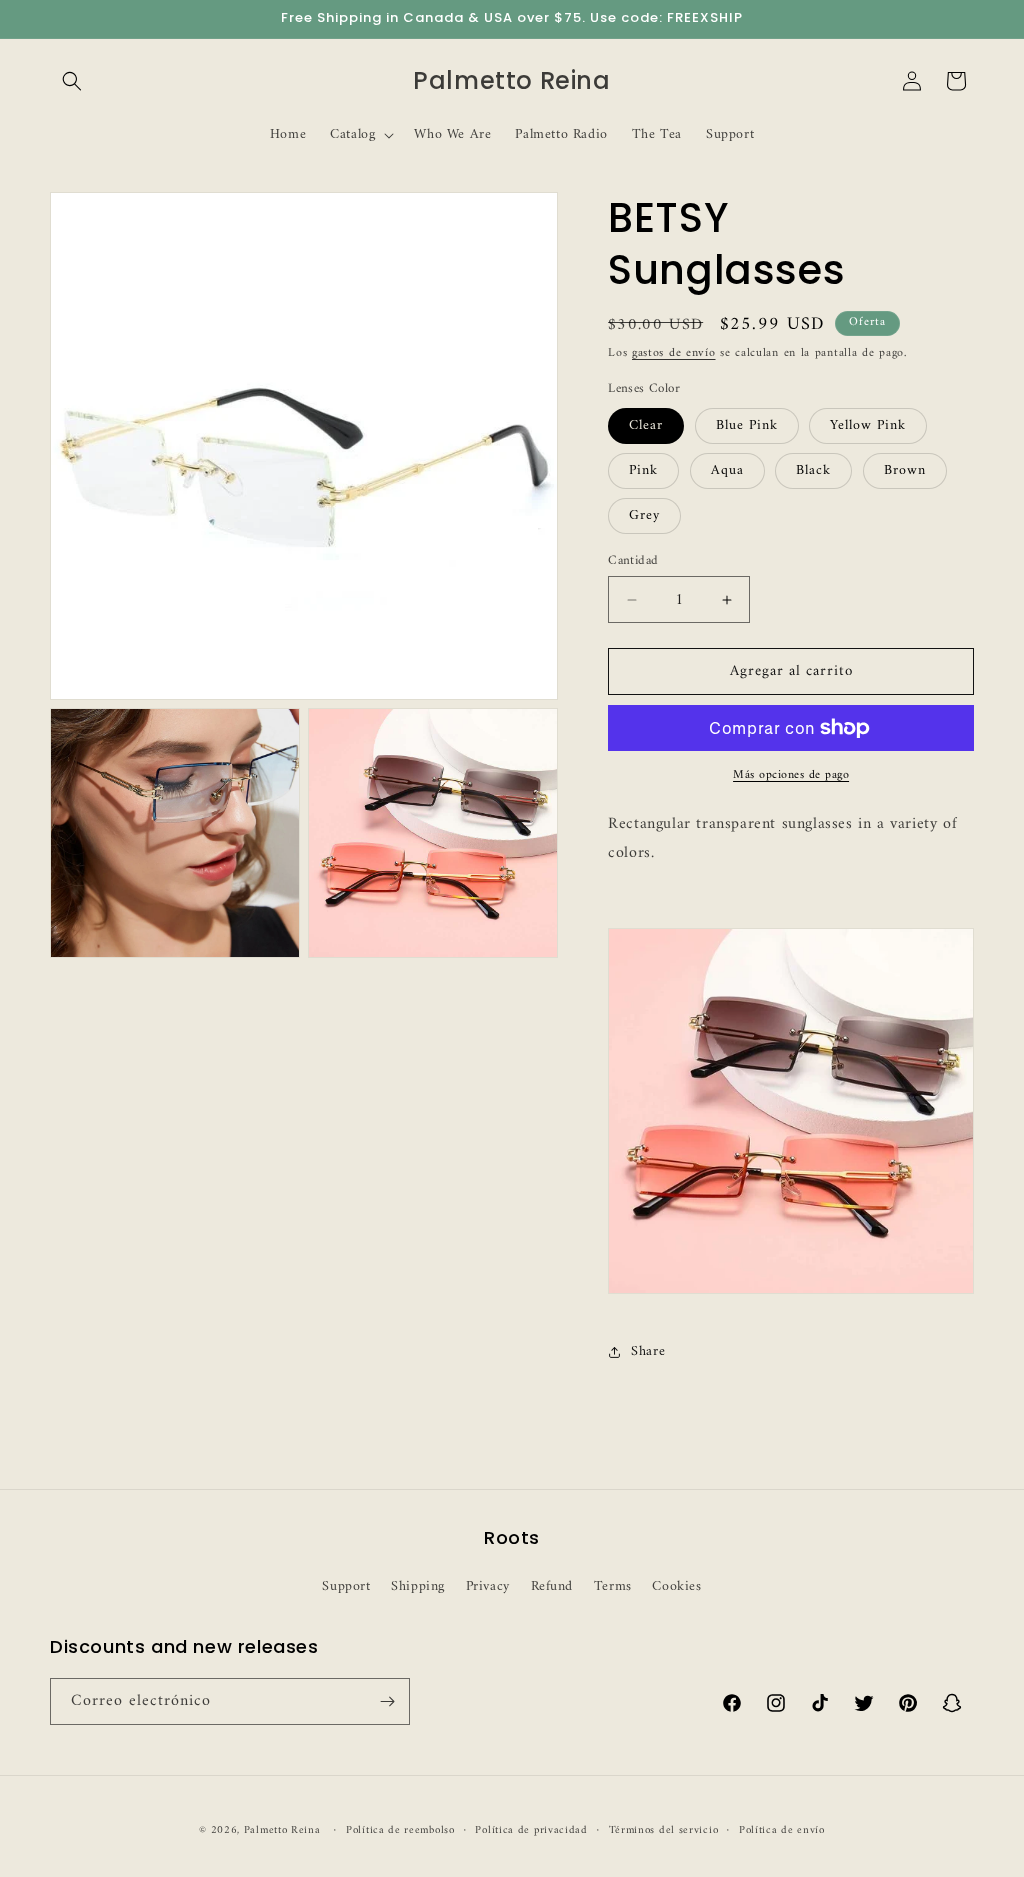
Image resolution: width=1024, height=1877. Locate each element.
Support (346, 1586)
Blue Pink (747, 425)
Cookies (676, 1586)
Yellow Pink (868, 425)
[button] (72, 81)
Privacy (488, 1586)
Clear (646, 425)
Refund (552, 1586)
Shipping (418, 1586)
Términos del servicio (664, 1831)
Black (813, 470)
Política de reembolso (400, 1831)
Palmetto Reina (282, 1830)
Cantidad (633, 561)
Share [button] (648, 1351)
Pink (643, 470)
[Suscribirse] (387, 1701)
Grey (644, 515)
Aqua (727, 470)
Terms (613, 1586)
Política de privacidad (531, 1831)
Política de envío (782, 1831)
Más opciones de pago (791, 776)
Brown (905, 470)
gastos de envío (674, 353)
